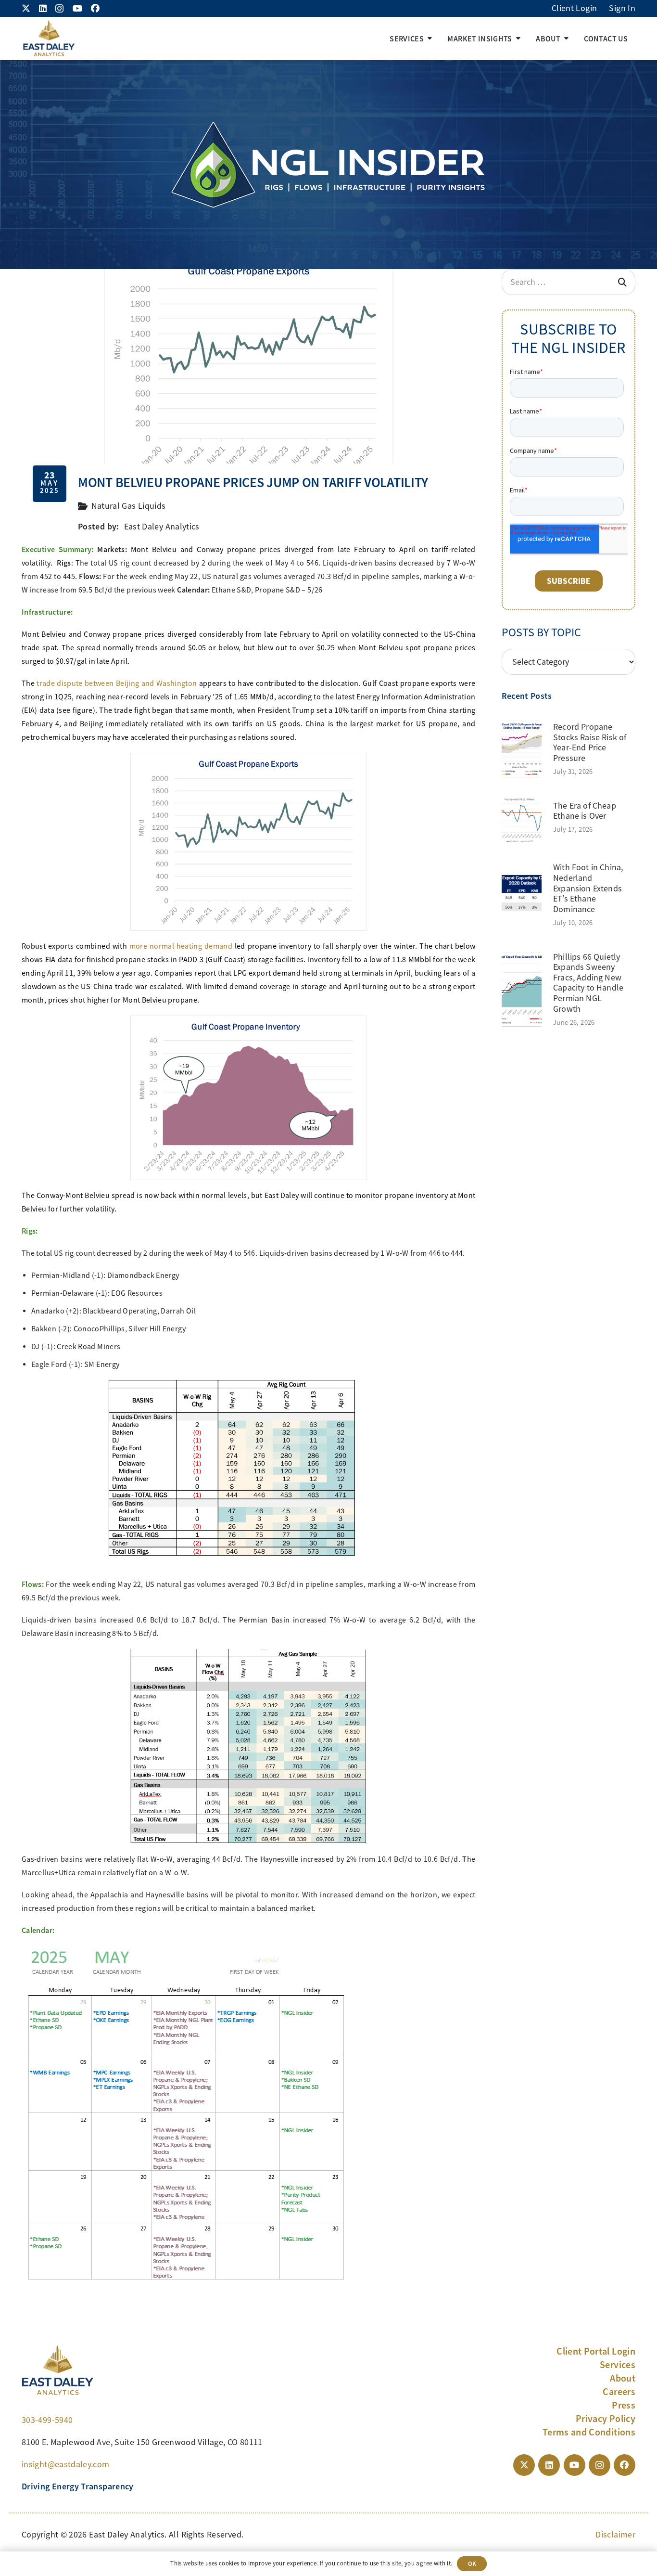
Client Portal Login (596, 2351)
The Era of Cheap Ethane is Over (585, 811)
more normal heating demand (181, 946)
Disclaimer (615, 2535)
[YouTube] (77, 8)
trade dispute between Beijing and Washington (117, 683)
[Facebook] (95, 8)
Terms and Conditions (589, 2432)
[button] (430, 39)
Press (624, 2405)
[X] (26, 8)
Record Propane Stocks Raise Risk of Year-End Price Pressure (590, 742)
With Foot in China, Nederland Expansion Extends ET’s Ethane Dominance (588, 888)
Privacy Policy (606, 2419)
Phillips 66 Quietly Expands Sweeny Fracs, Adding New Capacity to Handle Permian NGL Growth (588, 983)
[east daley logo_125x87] (49, 39)
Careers (619, 2392)
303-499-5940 (47, 2420)
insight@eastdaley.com (66, 2464)
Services (618, 2365)
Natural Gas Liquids (129, 506)
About (623, 2378)
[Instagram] (59, 9)
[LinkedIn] (43, 8)
